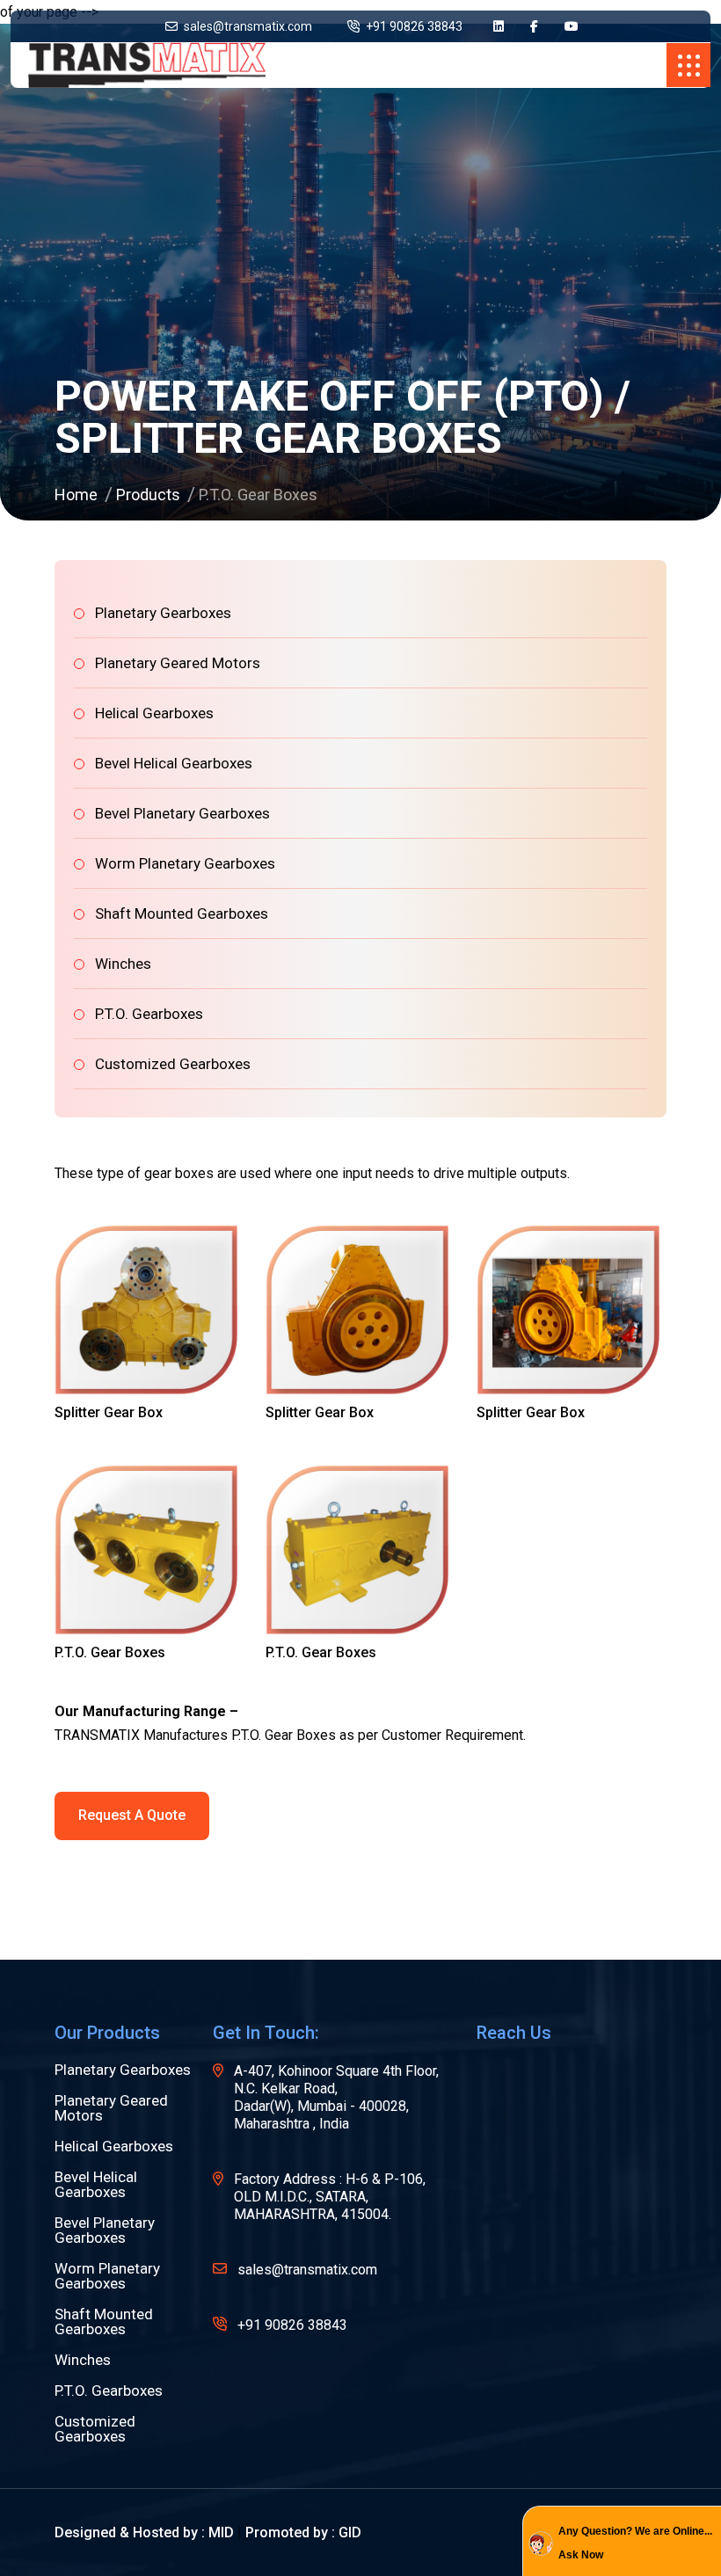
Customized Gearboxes (173, 1064)
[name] (499, 27)
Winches (123, 964)
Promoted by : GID (303, 2532)
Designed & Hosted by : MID (144, 2532)
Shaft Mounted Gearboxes (182, 913)
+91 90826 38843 (413, 26)
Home (76, 495)
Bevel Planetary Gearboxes (182, 813)
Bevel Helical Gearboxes (174, 763)
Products (148, 495)
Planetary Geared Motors (178, 663)
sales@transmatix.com (247, 26)
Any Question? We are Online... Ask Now (635, 2543)
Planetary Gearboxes (163, 613)
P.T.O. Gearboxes (149, 1014)
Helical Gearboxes (154, 713)
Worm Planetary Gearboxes (185, 863)
